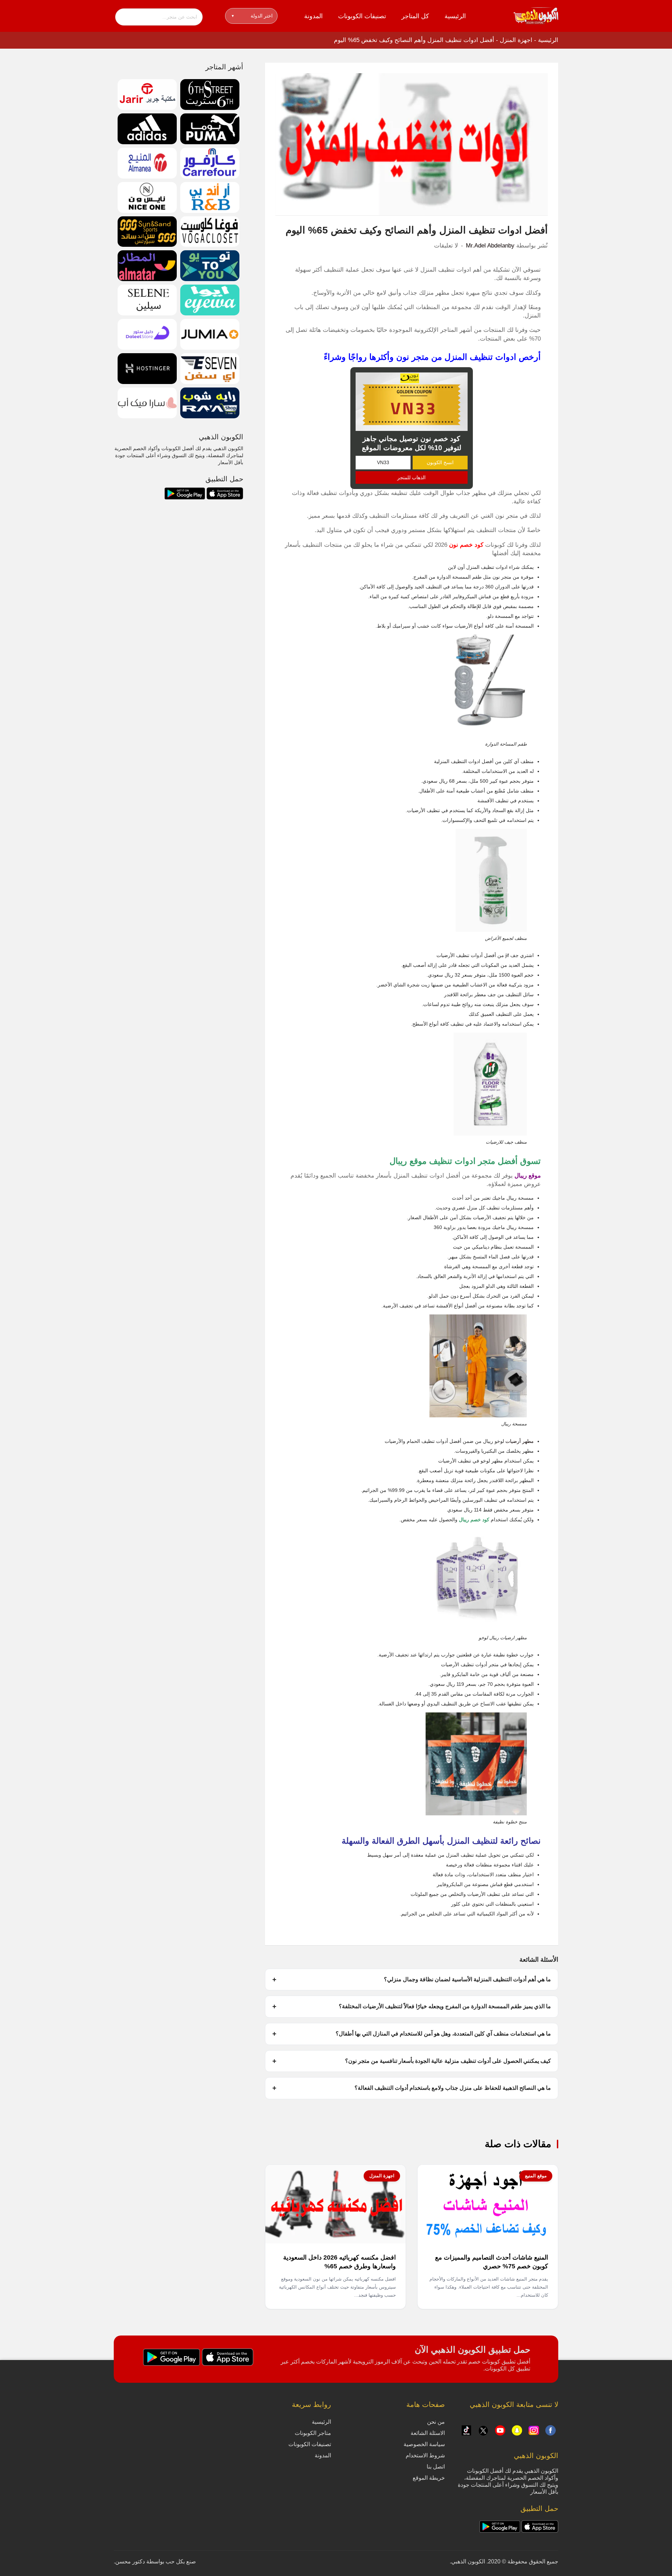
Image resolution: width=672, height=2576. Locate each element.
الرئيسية (455, 16)
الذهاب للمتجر (411, 477)
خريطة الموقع (429, 2478)
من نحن (436, 2422)
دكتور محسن (130, 2561)
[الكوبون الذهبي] (536, 15)
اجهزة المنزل (516, 40)
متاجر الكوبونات (313, 2433)
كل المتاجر (415, 16)
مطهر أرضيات (520, 1441)
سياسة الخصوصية (424, 2444)
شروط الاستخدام (425, 2455)
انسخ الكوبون (440, 462)
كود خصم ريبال (474, 1520)
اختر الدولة (252, 16)
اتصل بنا (436, 2467)
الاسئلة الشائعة (428, 2433)
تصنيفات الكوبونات (362, 16)
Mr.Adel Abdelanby (490, 246)
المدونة (313, 16)
